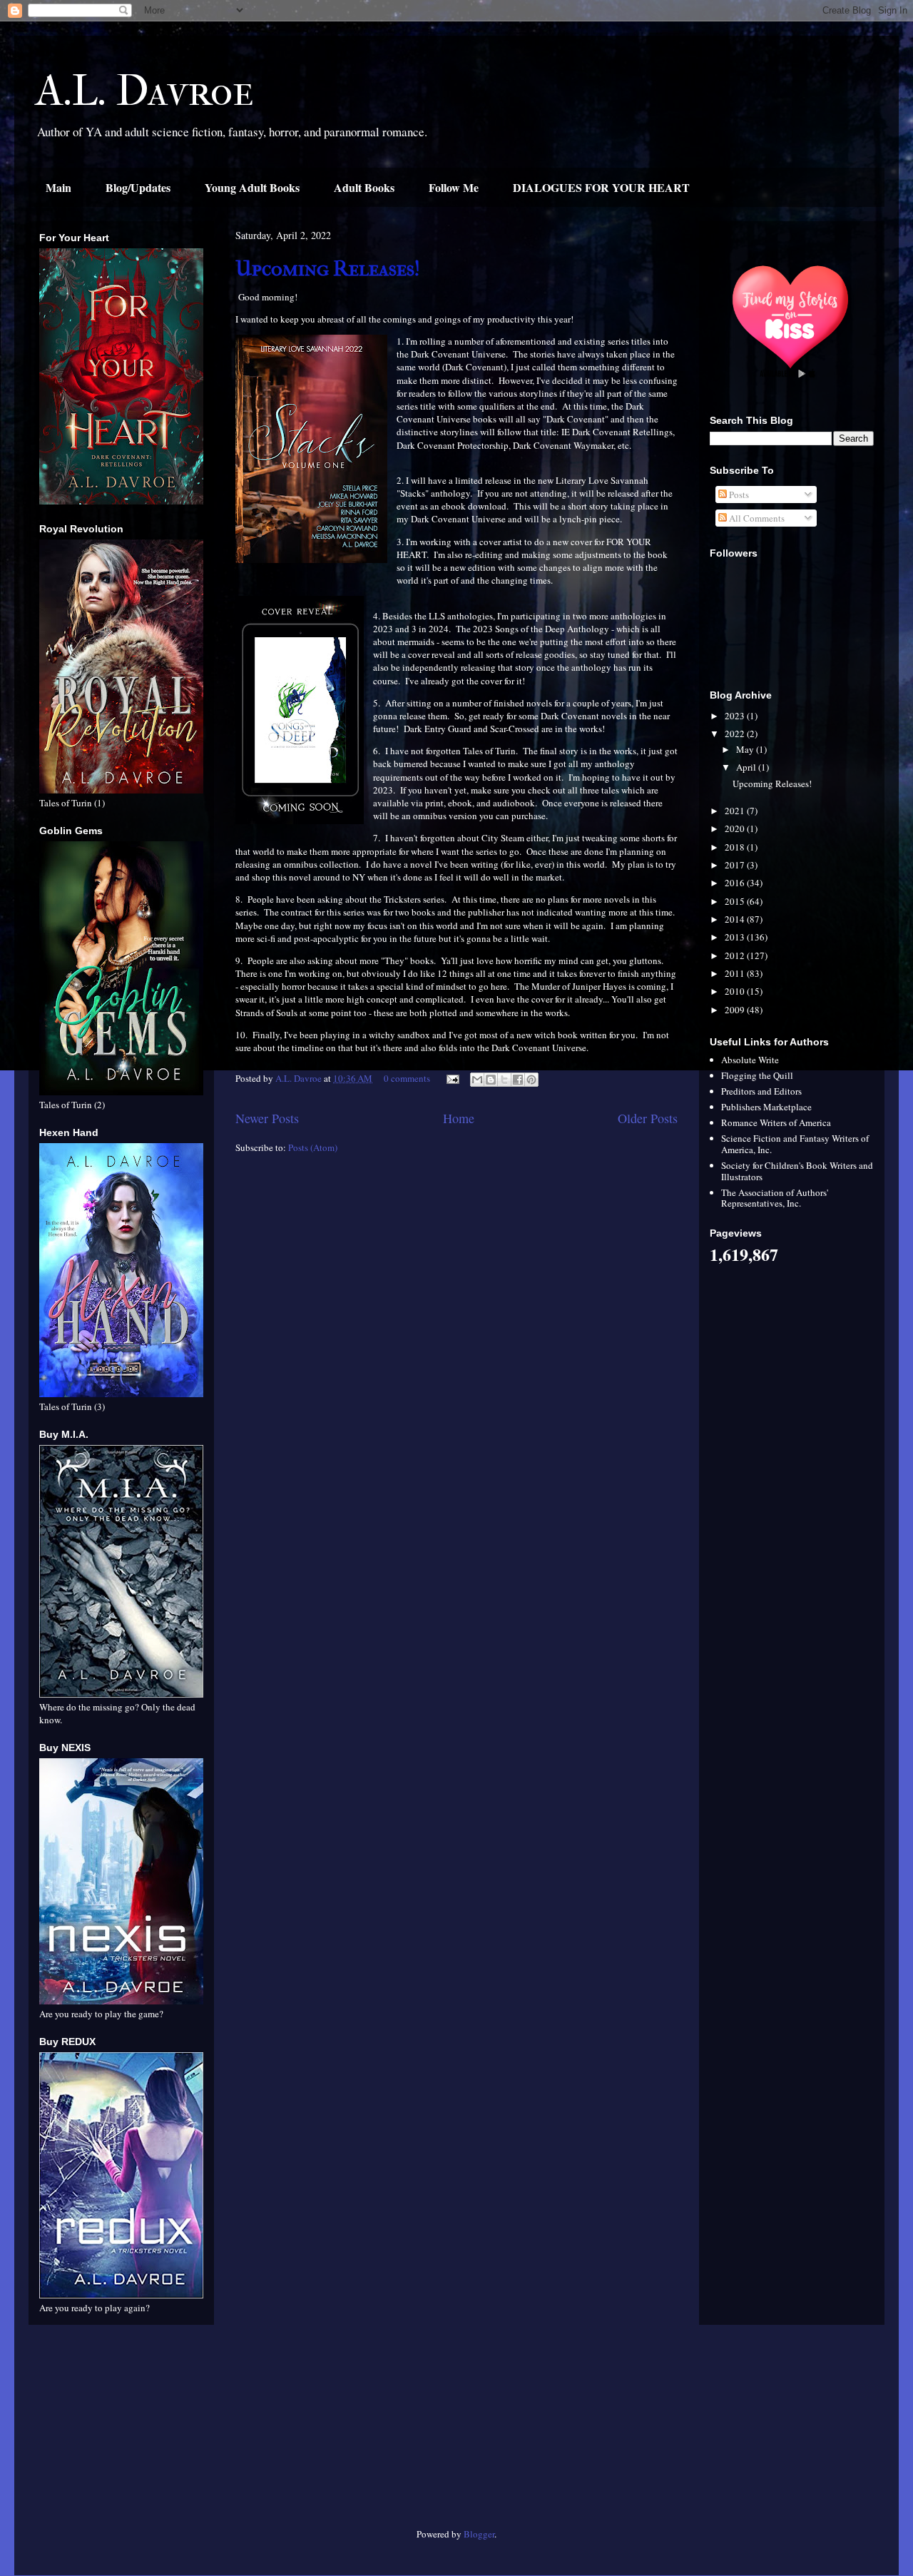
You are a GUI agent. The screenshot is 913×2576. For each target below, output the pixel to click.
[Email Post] (452, 1078)
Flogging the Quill (757, 1075)
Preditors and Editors (761, 1091)
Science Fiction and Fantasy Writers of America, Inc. (795, 1144)
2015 (736, 901)
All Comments (756, 518)
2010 (736, 991)
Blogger (479, 2534)
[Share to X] (504, 1080)
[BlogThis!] (491, 1080)
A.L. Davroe (145, 91)
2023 (736, 716)
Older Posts (648, 1118)
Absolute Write (750, 1060)
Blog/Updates (138, 187)
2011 (736, 973)
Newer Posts (267, 1118)
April (747, 767)
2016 (736, 883)
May (746, 749)
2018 (736, 847)
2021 (736, 811)
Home (459, 1118)
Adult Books (364, 187)
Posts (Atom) (313, 1147)
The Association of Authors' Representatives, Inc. (775, 1198)
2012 (736, 955)
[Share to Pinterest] (531, 1080)
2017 (736, 865)
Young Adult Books (252, 187)
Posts (738, 495)
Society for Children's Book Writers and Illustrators (797, 1171)
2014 (736, 919)
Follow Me (454, 187)
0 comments (407, 1078)
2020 (736, 828)
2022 (736, 734)
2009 (736, 1010)
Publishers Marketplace (766, 1107)
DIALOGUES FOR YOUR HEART (601, 187)
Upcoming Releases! (328, 269)
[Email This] (477, 1080)
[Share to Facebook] (518, 1080)
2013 (736, 937)
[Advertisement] (121, 2432)
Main (58, 187)
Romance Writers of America (776, 1122)
